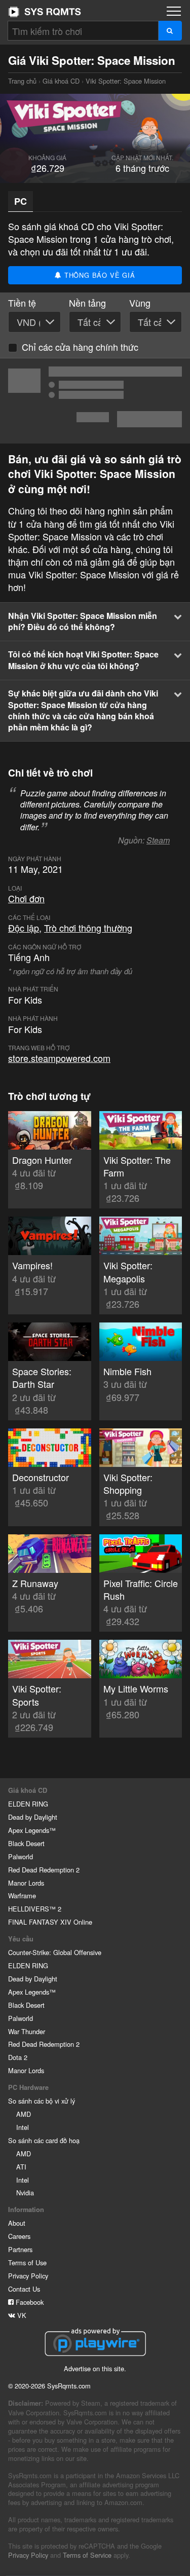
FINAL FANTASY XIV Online (50, 1922)
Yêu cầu (21, 1939)
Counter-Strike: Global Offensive (55, 1952)
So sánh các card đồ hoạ (44, 2140)
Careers (19, 2236)
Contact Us (24, 2289)
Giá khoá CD (61, 81)
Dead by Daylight (33, 1817)
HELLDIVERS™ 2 (35, 1909)
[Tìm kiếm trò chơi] (170, 31)
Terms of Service (87, 2555)
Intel (23, 2127)
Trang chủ (45, 12)
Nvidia (25, 2193)
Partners (20, 2249)
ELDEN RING (28, 1804)
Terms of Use (27, 2262)
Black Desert (26, 1843)
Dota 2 (18, 2057)
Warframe (22, 1896)
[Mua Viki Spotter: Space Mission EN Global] (95, 401)
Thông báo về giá (99, 275)
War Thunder (27, 2031)
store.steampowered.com (59, 1058)
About (17, 2223)
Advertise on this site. (95, 2368)
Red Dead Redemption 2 (44, 1870)
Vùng (140, 303)
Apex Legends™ (32, 1830)
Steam (158, 840)
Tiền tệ (22, 303)
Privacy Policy (28, 2276)
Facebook (29, 2302)
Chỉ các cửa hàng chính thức (80, 347)
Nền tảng (87, 303)
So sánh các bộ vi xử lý (42, 2101)
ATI (21, 2167)
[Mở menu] (174, 11)
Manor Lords (26, 1883)
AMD (24, 2114)
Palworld (21, 1856)
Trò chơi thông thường (88, 928)
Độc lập (24, 928)
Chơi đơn (26, 898)
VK (21, 2315)
